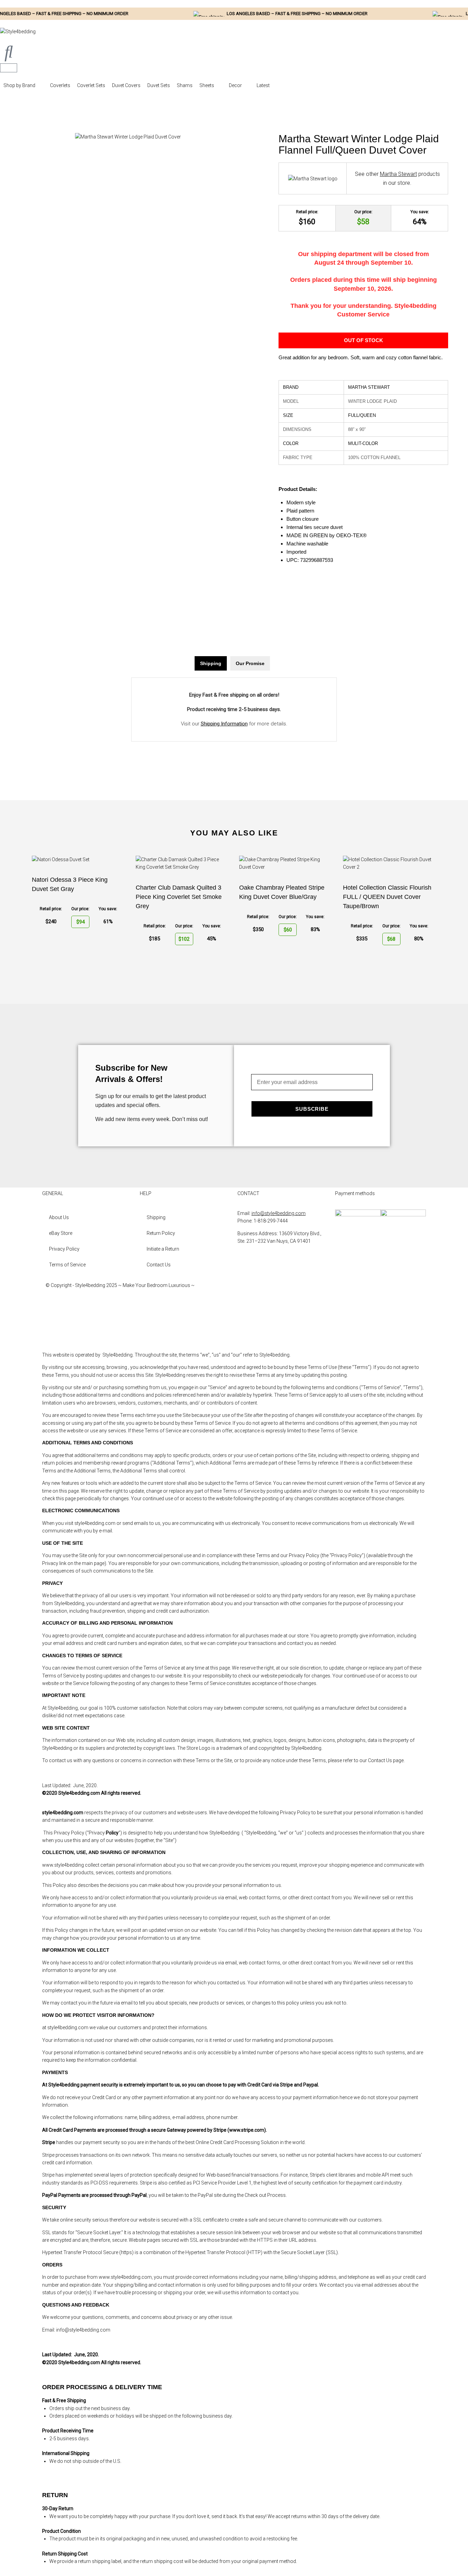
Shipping (156, 1217)
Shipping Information (224, 724)
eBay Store (61, 1233)
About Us (59, 1217)
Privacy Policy (64, 1249)
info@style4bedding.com (279, 1213)
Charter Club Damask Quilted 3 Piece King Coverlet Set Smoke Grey (179, 897)
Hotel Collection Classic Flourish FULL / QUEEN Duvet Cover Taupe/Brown (387, 897)
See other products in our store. (397, 178)
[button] (23, 85)
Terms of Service (67, 1265)
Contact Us (159, 1265)
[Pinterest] (246, 1330)
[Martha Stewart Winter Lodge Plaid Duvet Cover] (128, 137)
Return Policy (161, 1233)
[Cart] (9, 68)
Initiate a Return (163, 1249)
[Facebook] (246, 1291)
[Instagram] (246, 1311)
